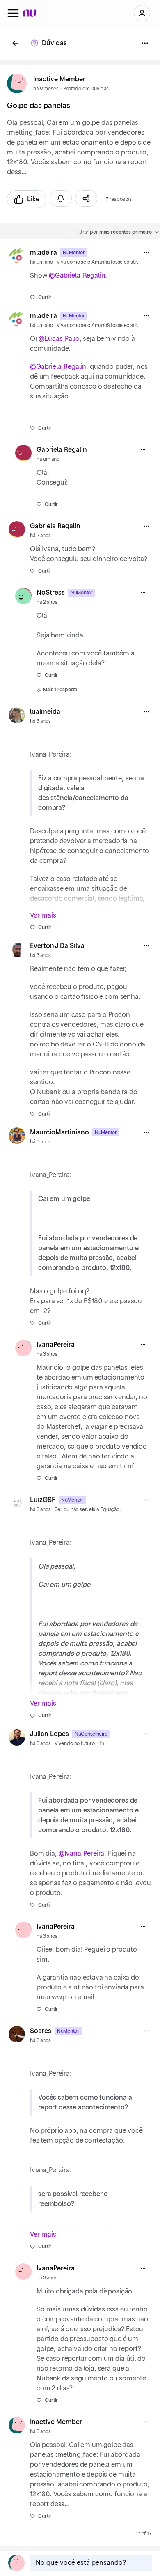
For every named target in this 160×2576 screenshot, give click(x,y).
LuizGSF (43, 1500)
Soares (41, 2031)
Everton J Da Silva (57, 946)
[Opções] (145, 43)
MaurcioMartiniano (59, 1132)
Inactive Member (59, 79)
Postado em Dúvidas (86, 89)
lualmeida (45, 712)
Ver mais (43, 915)
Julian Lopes (49, 1734)
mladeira (43, 253)
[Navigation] (13, 13)
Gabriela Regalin (62, 450)
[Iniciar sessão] (142, 13)
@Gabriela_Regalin (77, 276)
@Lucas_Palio (59, 339)
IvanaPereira (56, 1345)
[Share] (86, 198)
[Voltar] (15, 43)
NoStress (51, 593)
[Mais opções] (146, 253)
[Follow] (61, 198)
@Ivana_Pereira (82, 1854)
